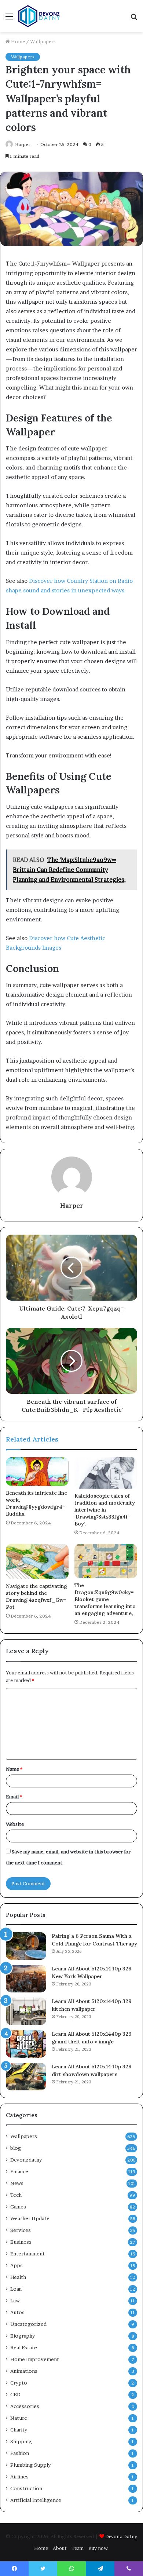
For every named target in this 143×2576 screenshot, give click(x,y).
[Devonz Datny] (40, 16)
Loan (16, 2289)
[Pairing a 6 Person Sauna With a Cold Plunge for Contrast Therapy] (26, 1946)
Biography (23, 2336)
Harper (72, 1205)
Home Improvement (35, 2359)
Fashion (20, 2453)
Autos (17, 2312)
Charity (19, 2430)
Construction (26, 2488)
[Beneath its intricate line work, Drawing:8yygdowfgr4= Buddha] (37, 1472)
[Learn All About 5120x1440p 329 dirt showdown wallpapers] (26, 2077)
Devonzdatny (26, 2160)
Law (15, 2301)
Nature (19, 2418)
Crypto (19, 2383)
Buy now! (99, 2548)
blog (16, 2148)
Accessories (25, 2406)
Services (21, 2230)
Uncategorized (28, 2324)
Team (78, 2548)
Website (15, 1824)
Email (14, 1797)
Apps (16, 2265)
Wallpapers (43, 41)
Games (18, 2207)
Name (14, 1769)
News (17, 2183)
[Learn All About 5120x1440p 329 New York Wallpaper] (26, 1979)
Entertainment (27, 2254)
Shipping (21, 2441)
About (60, 2548)
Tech (16, 2195)
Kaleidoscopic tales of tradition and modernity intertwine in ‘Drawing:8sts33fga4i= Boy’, (105, 1510)
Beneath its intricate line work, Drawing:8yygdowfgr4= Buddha (36, 1503)
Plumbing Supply (30, 2465)
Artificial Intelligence (36, 2500)
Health (18, 2277)
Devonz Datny (121, 2536)
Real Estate (24, 2347)
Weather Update (30, 2218)
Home (17, 41)
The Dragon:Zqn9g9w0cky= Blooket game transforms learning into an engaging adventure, (105, 1599)
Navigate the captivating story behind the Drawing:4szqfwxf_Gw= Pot (36, 1596)
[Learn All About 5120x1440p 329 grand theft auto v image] (26, 2044)
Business (21, 2242)
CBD (15, 2394)
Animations (24, 2371)
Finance (19, 2171)
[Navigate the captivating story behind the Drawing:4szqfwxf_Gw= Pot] (37, 1561)
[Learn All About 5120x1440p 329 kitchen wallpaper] (26, 2011)
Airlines (19, 2477)
